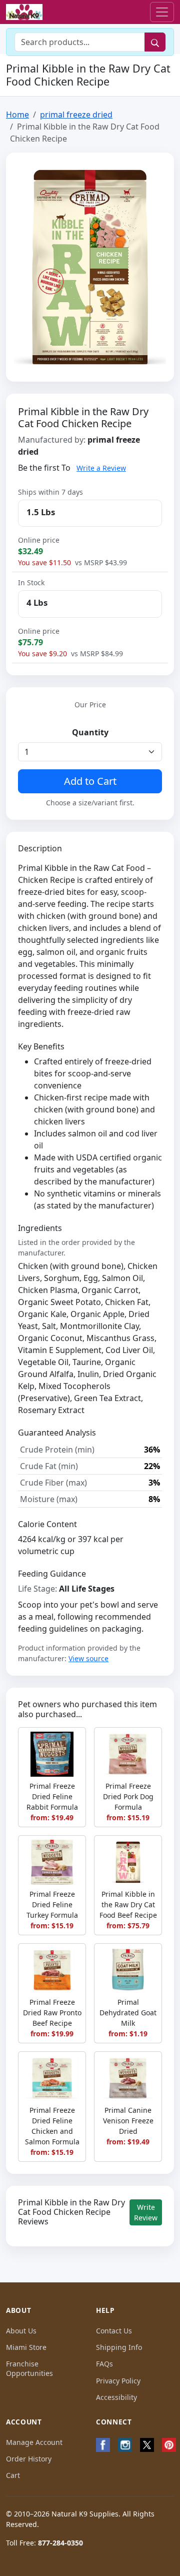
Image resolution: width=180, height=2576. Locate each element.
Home (17, 115)
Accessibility (116, 2397)
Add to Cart (90, 781)
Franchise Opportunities (29, 2368)
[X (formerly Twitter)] (147, 2445)
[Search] (155, 42)
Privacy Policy (118, 2381)
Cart (13, 2475)
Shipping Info (119, 2347)
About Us (21, 2331)
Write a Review (101, 468)
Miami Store (26, 2347)
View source (88, 1658)
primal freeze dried (76, 115)
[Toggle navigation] (162, 12)
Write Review (146, 2212)
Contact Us (114, 2331)
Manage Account (34, 2442)
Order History (29, 2459)
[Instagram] (125, 2445)
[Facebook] (103, 2445)
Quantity (90, 732)
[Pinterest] (169, 2445)
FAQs (104, 2364)
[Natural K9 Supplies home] (24, 12)
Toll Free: (44, 2543)
